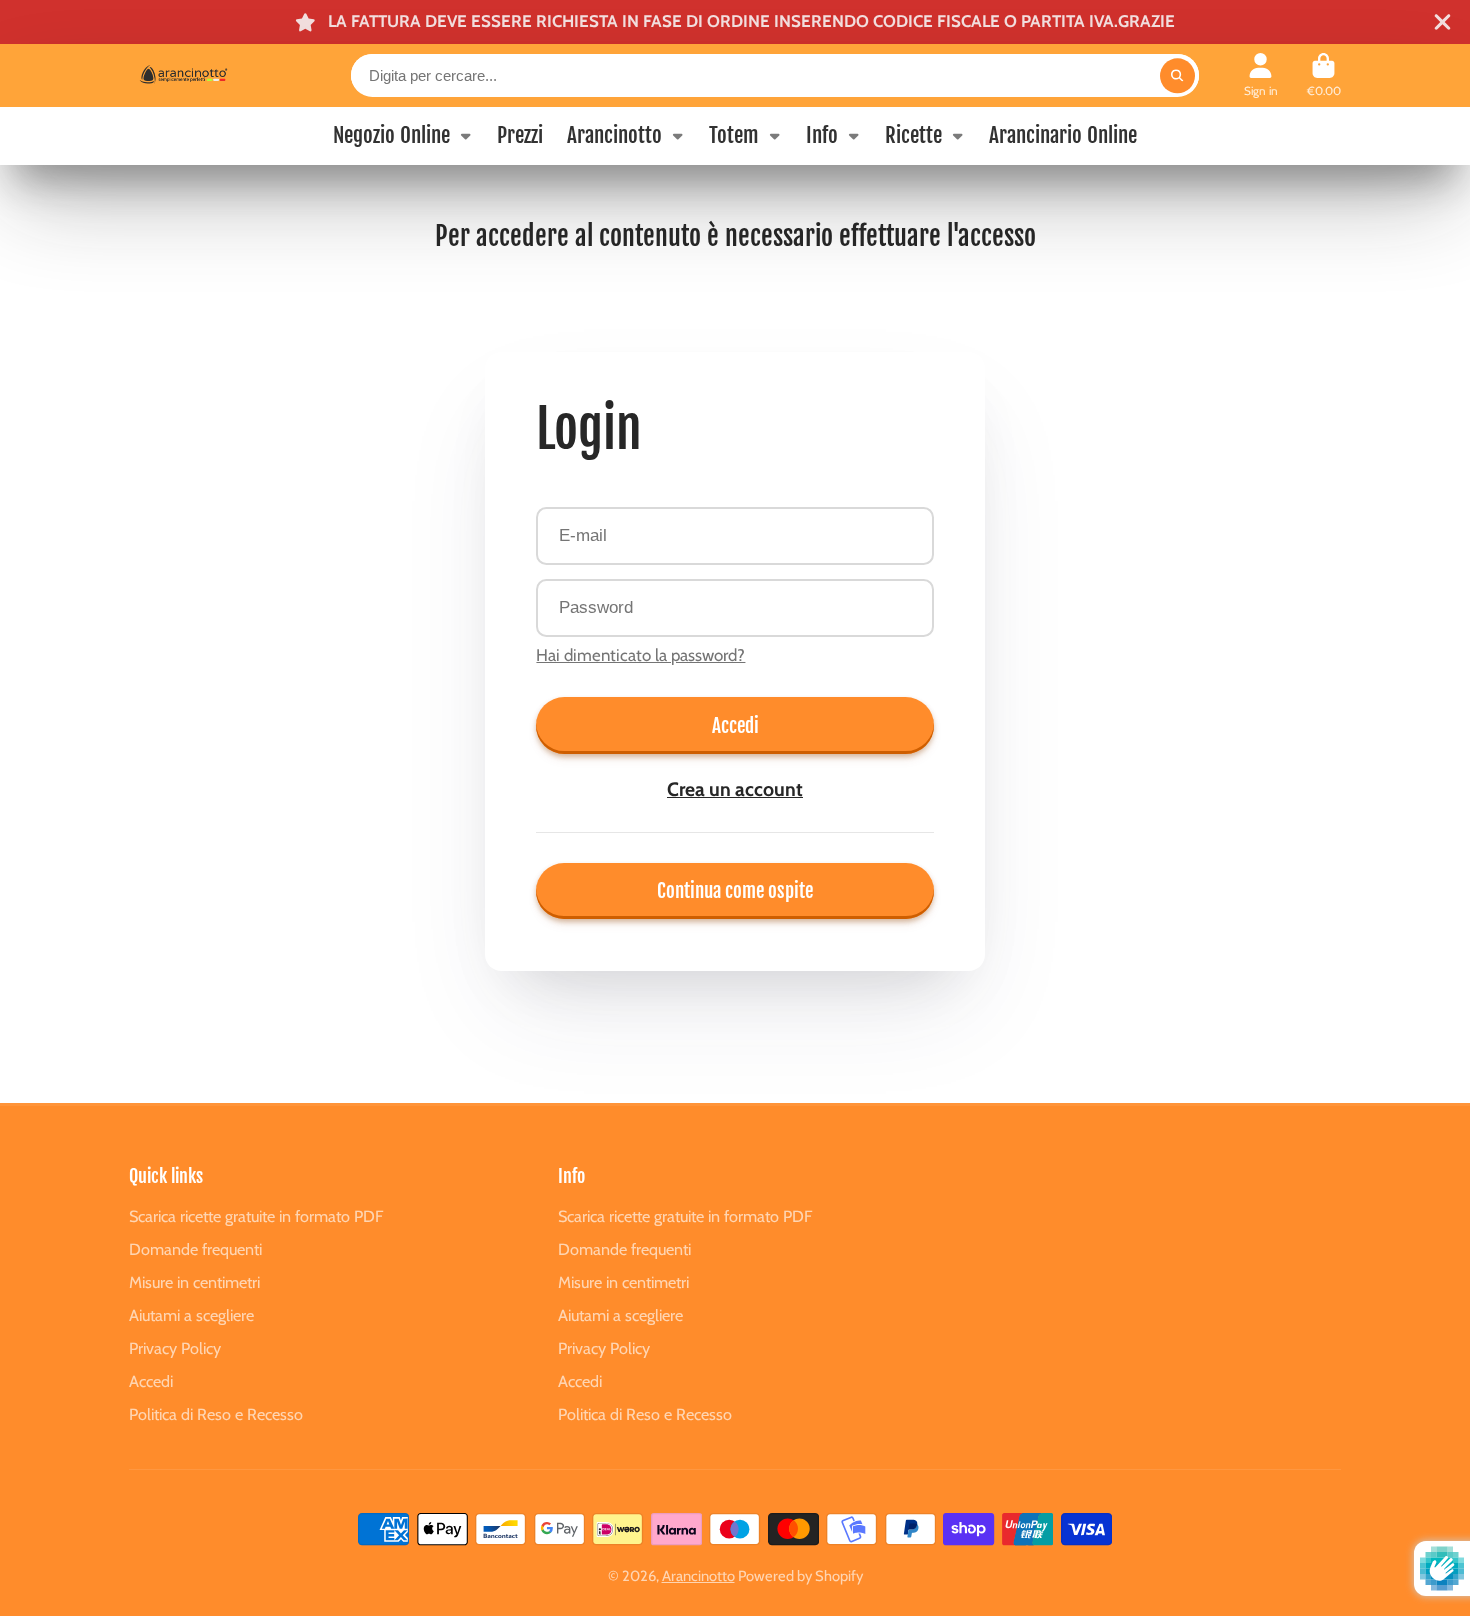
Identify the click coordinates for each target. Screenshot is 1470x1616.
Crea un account (735, 789)
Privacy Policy (175, 1348)
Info (822, 135)
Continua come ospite (735, 890)
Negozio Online (391, 135)
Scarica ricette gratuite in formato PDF (256, 1216)
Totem (734, 135)
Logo (203, 75)
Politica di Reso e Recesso (216, 1414)
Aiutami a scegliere (191, 1315)
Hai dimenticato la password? (640, 655)
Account (1261, 76)
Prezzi (520, 135)
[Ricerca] (1177, 75)
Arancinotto (614, 135)
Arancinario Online (1063, 135)
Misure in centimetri (194, 1282)
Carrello (1324, 76)
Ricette (913, 135)
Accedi (735, 725)
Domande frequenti (195, 1249)
